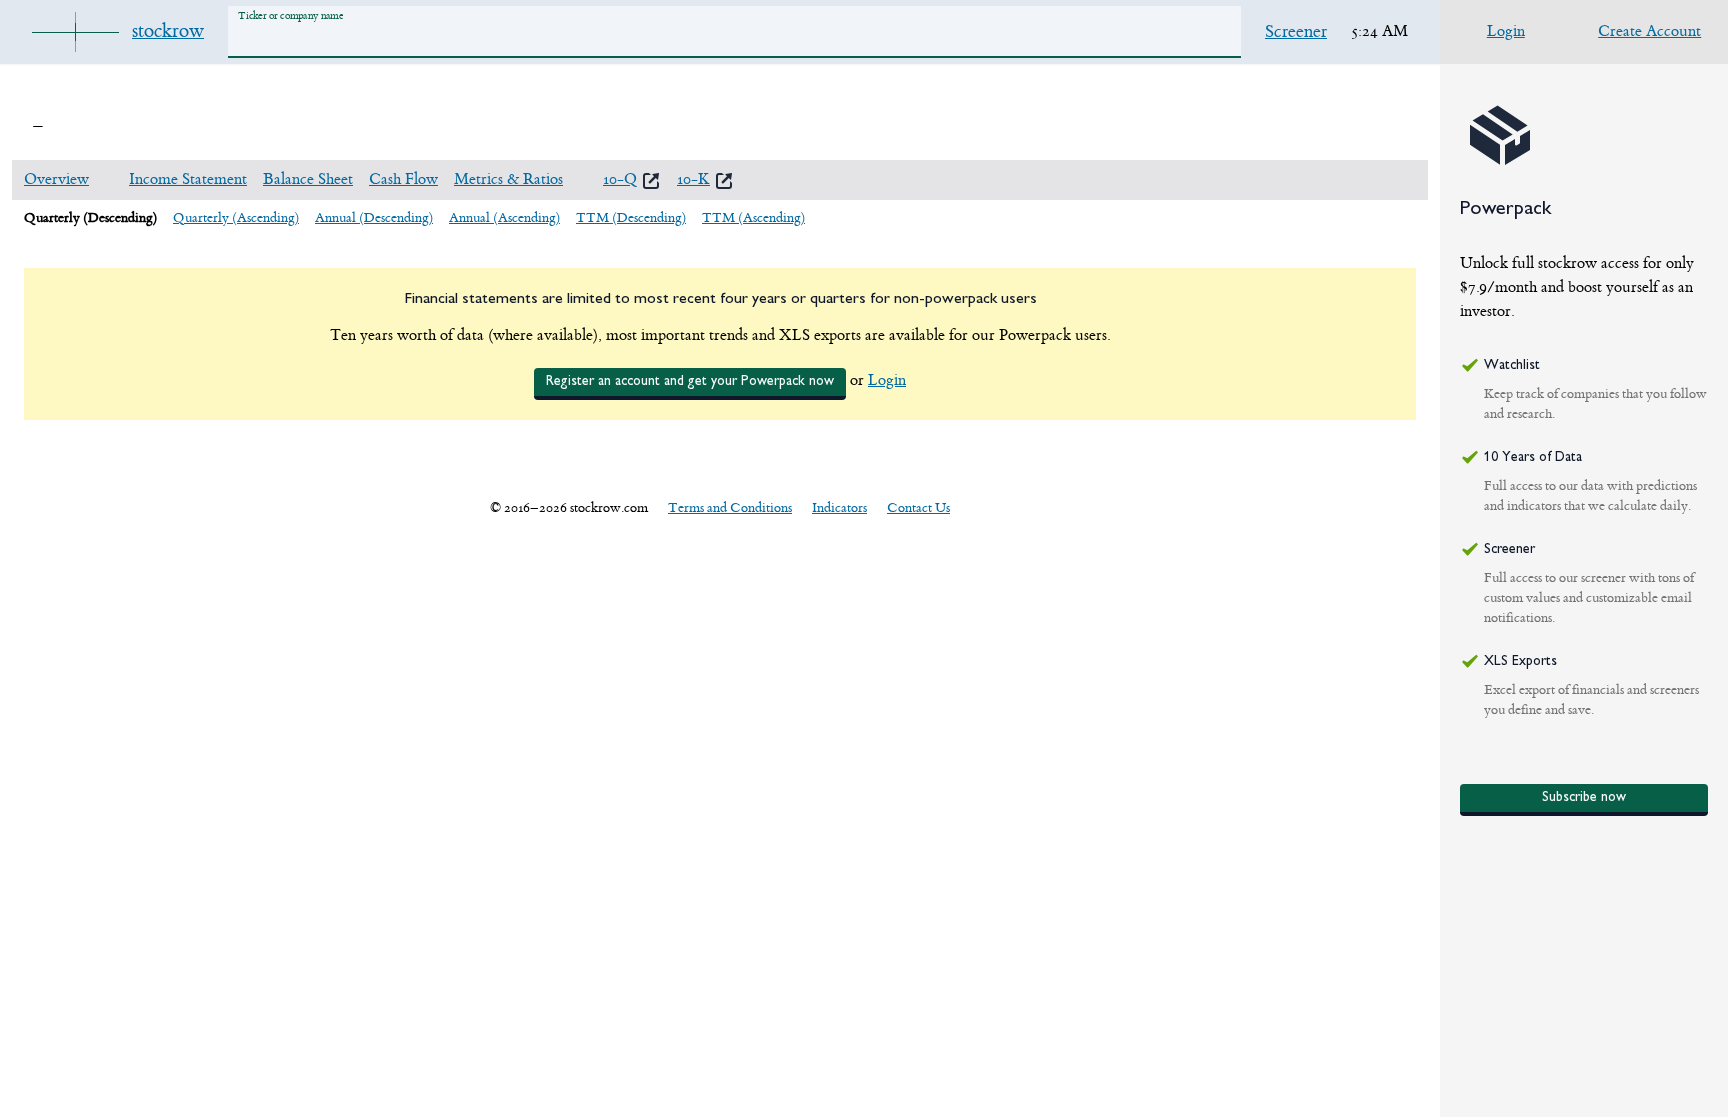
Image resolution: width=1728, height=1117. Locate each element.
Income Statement (188, 179)
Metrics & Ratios (508, 179)
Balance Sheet (308, 179)
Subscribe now (1584, 797)
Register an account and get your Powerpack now (690, 381)
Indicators (839, 507)
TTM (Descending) (631, 217)
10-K (693, 179)
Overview (56, 179)
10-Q (620, 179)
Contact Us (918, 507)
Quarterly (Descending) (90, 217)
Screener (1296, 32)
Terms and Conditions (730, 507)
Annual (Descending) (374, 217)
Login (887, 380)
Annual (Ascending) (504, 217)
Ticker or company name (290, 15)
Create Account (1649, 31)
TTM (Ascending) (753, 217)
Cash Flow (403, 179)
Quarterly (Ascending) (236, 217)
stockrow (168, 31)
